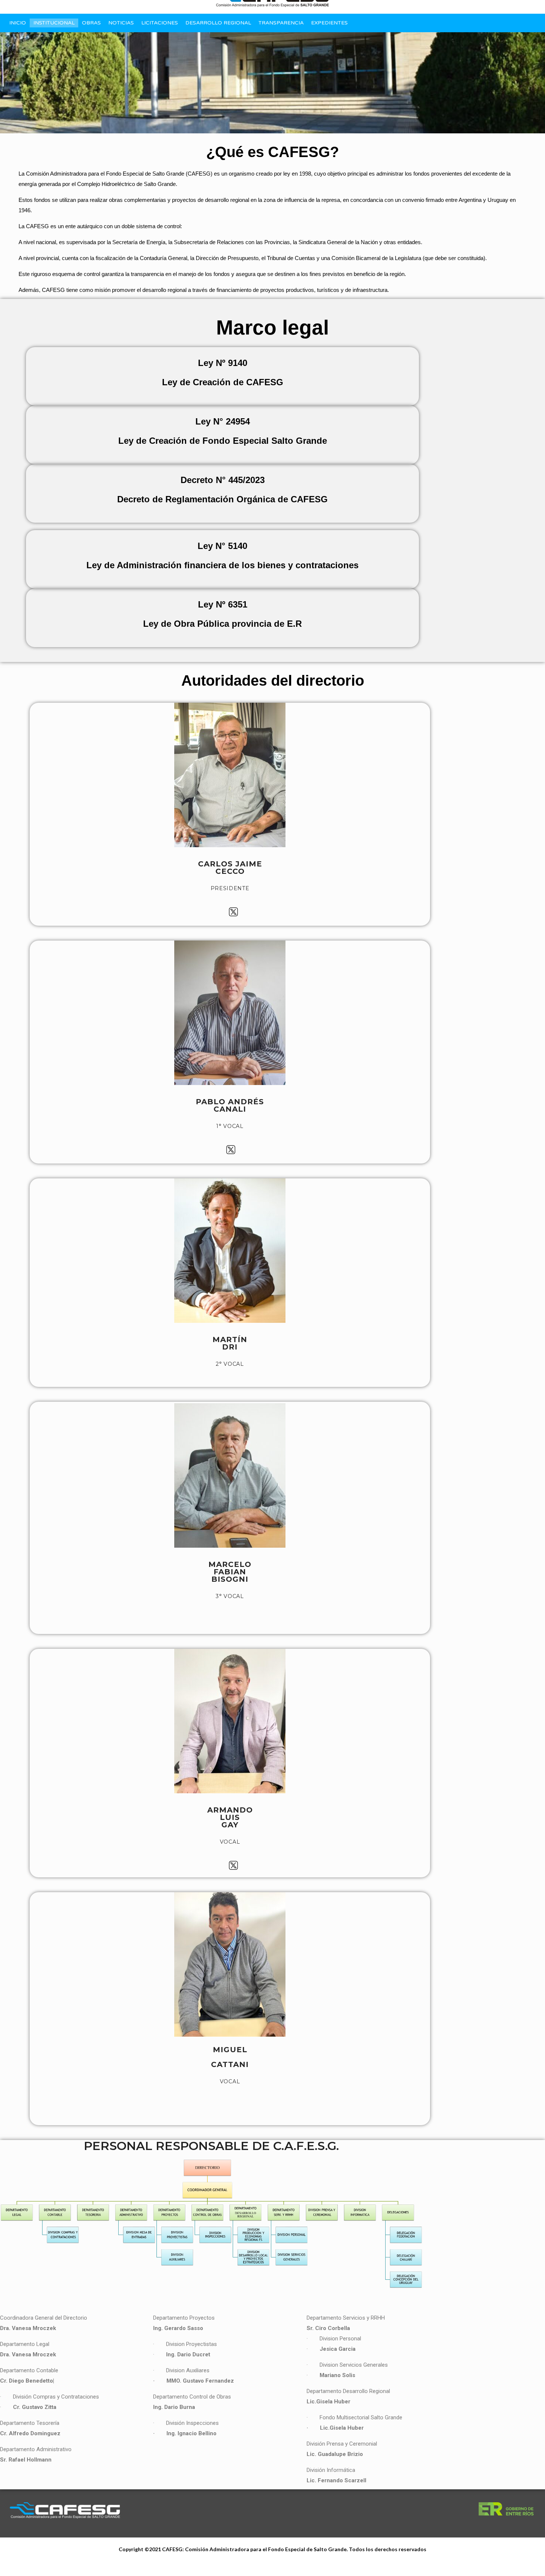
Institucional (54, 23)
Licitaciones (160, 23)
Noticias (121, 23)
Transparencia (281, 23)
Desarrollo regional (218, 23)
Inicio (18, 23)
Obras (91, 23)
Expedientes (329, 23)
